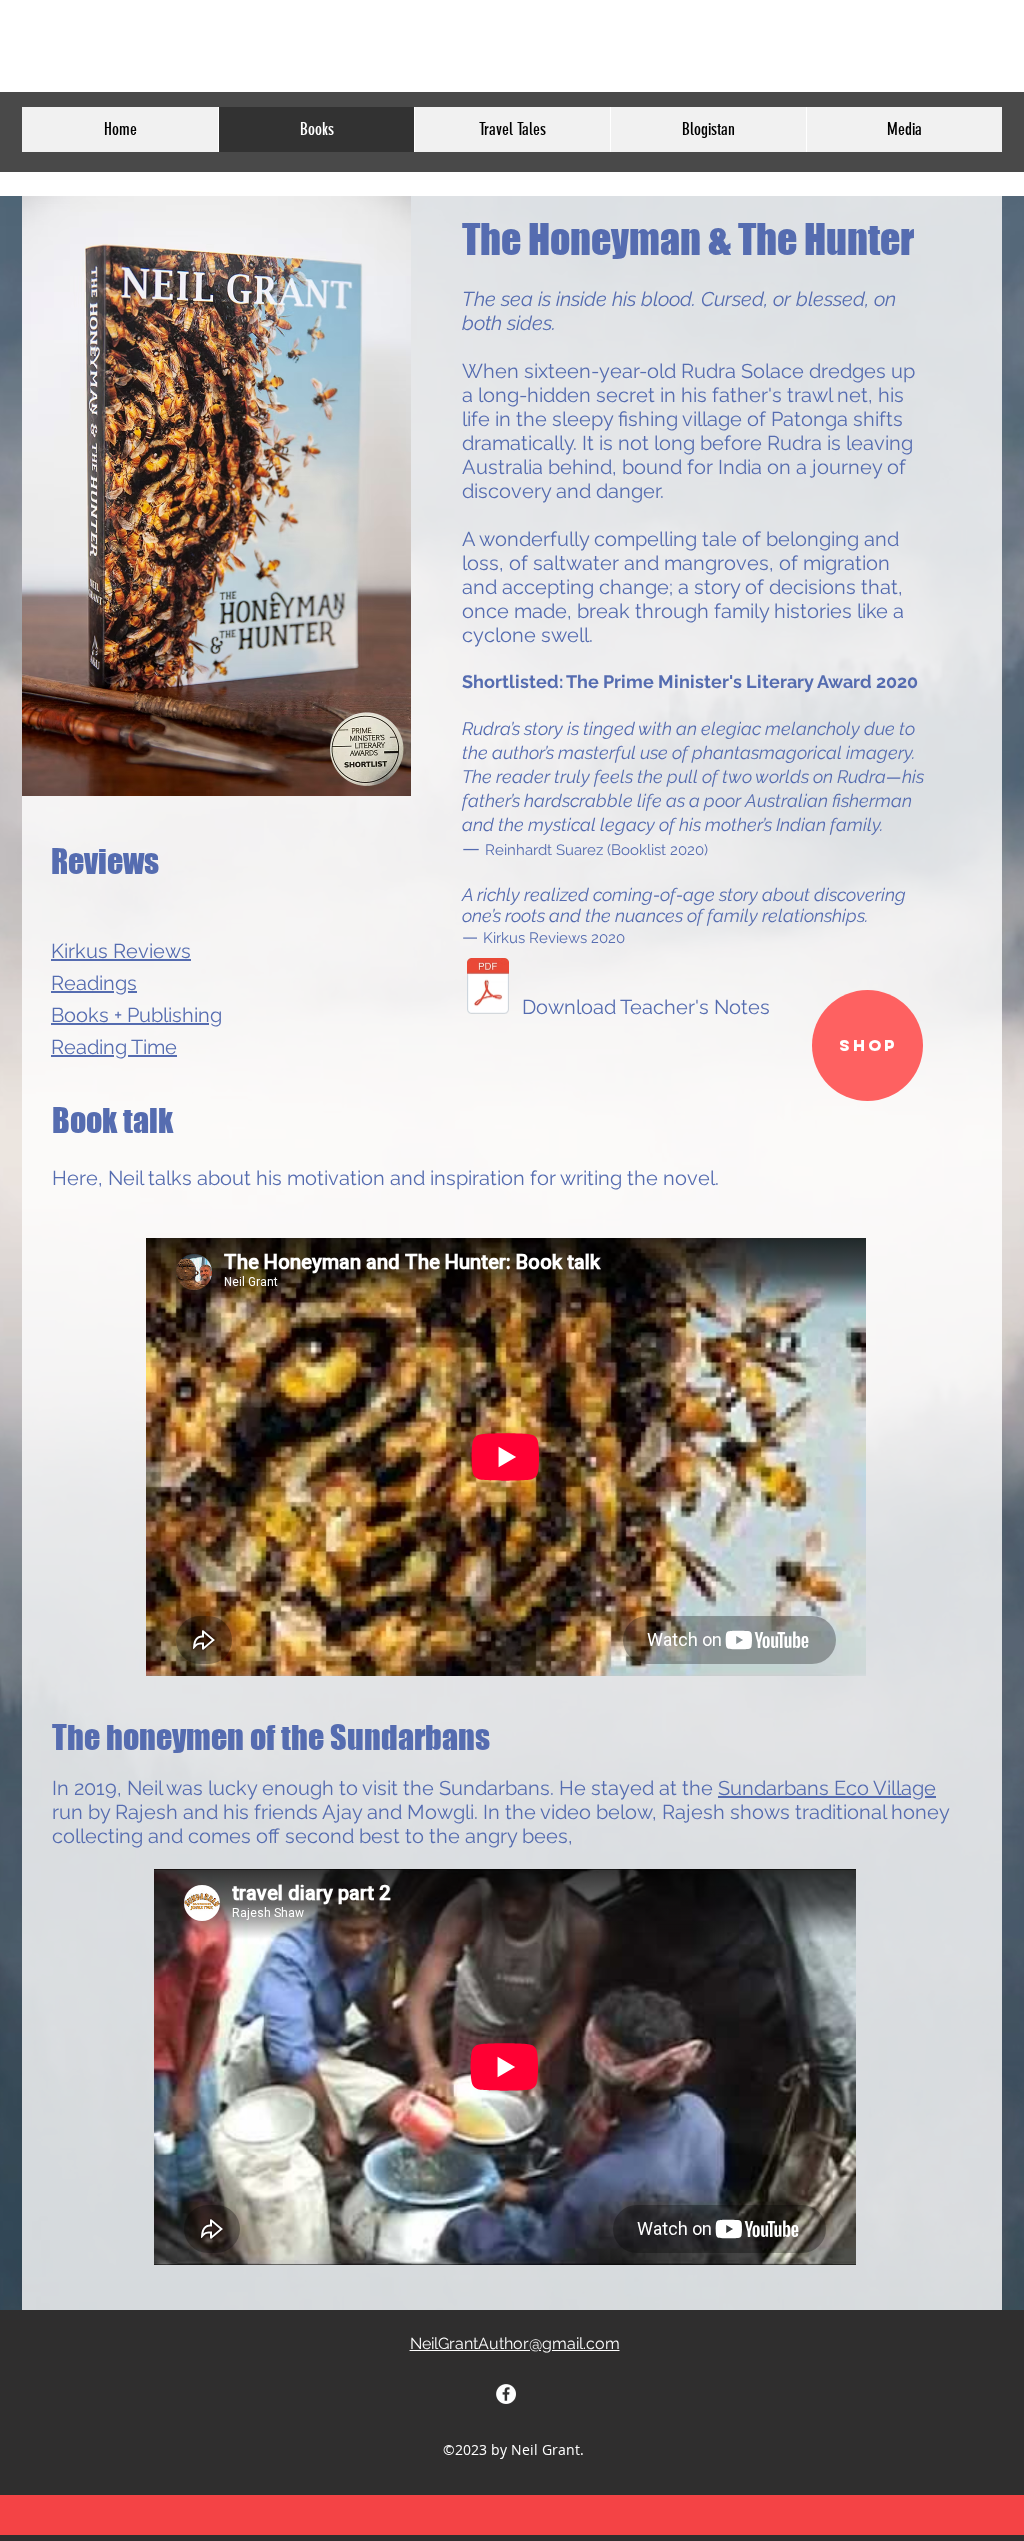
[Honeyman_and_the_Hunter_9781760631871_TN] (488, 988)
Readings (94, 983)
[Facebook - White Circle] (506, 2394)
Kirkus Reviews (121, 951)
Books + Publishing (136, 1015)
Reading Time (114, 1047)
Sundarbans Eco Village (827, 1788)
